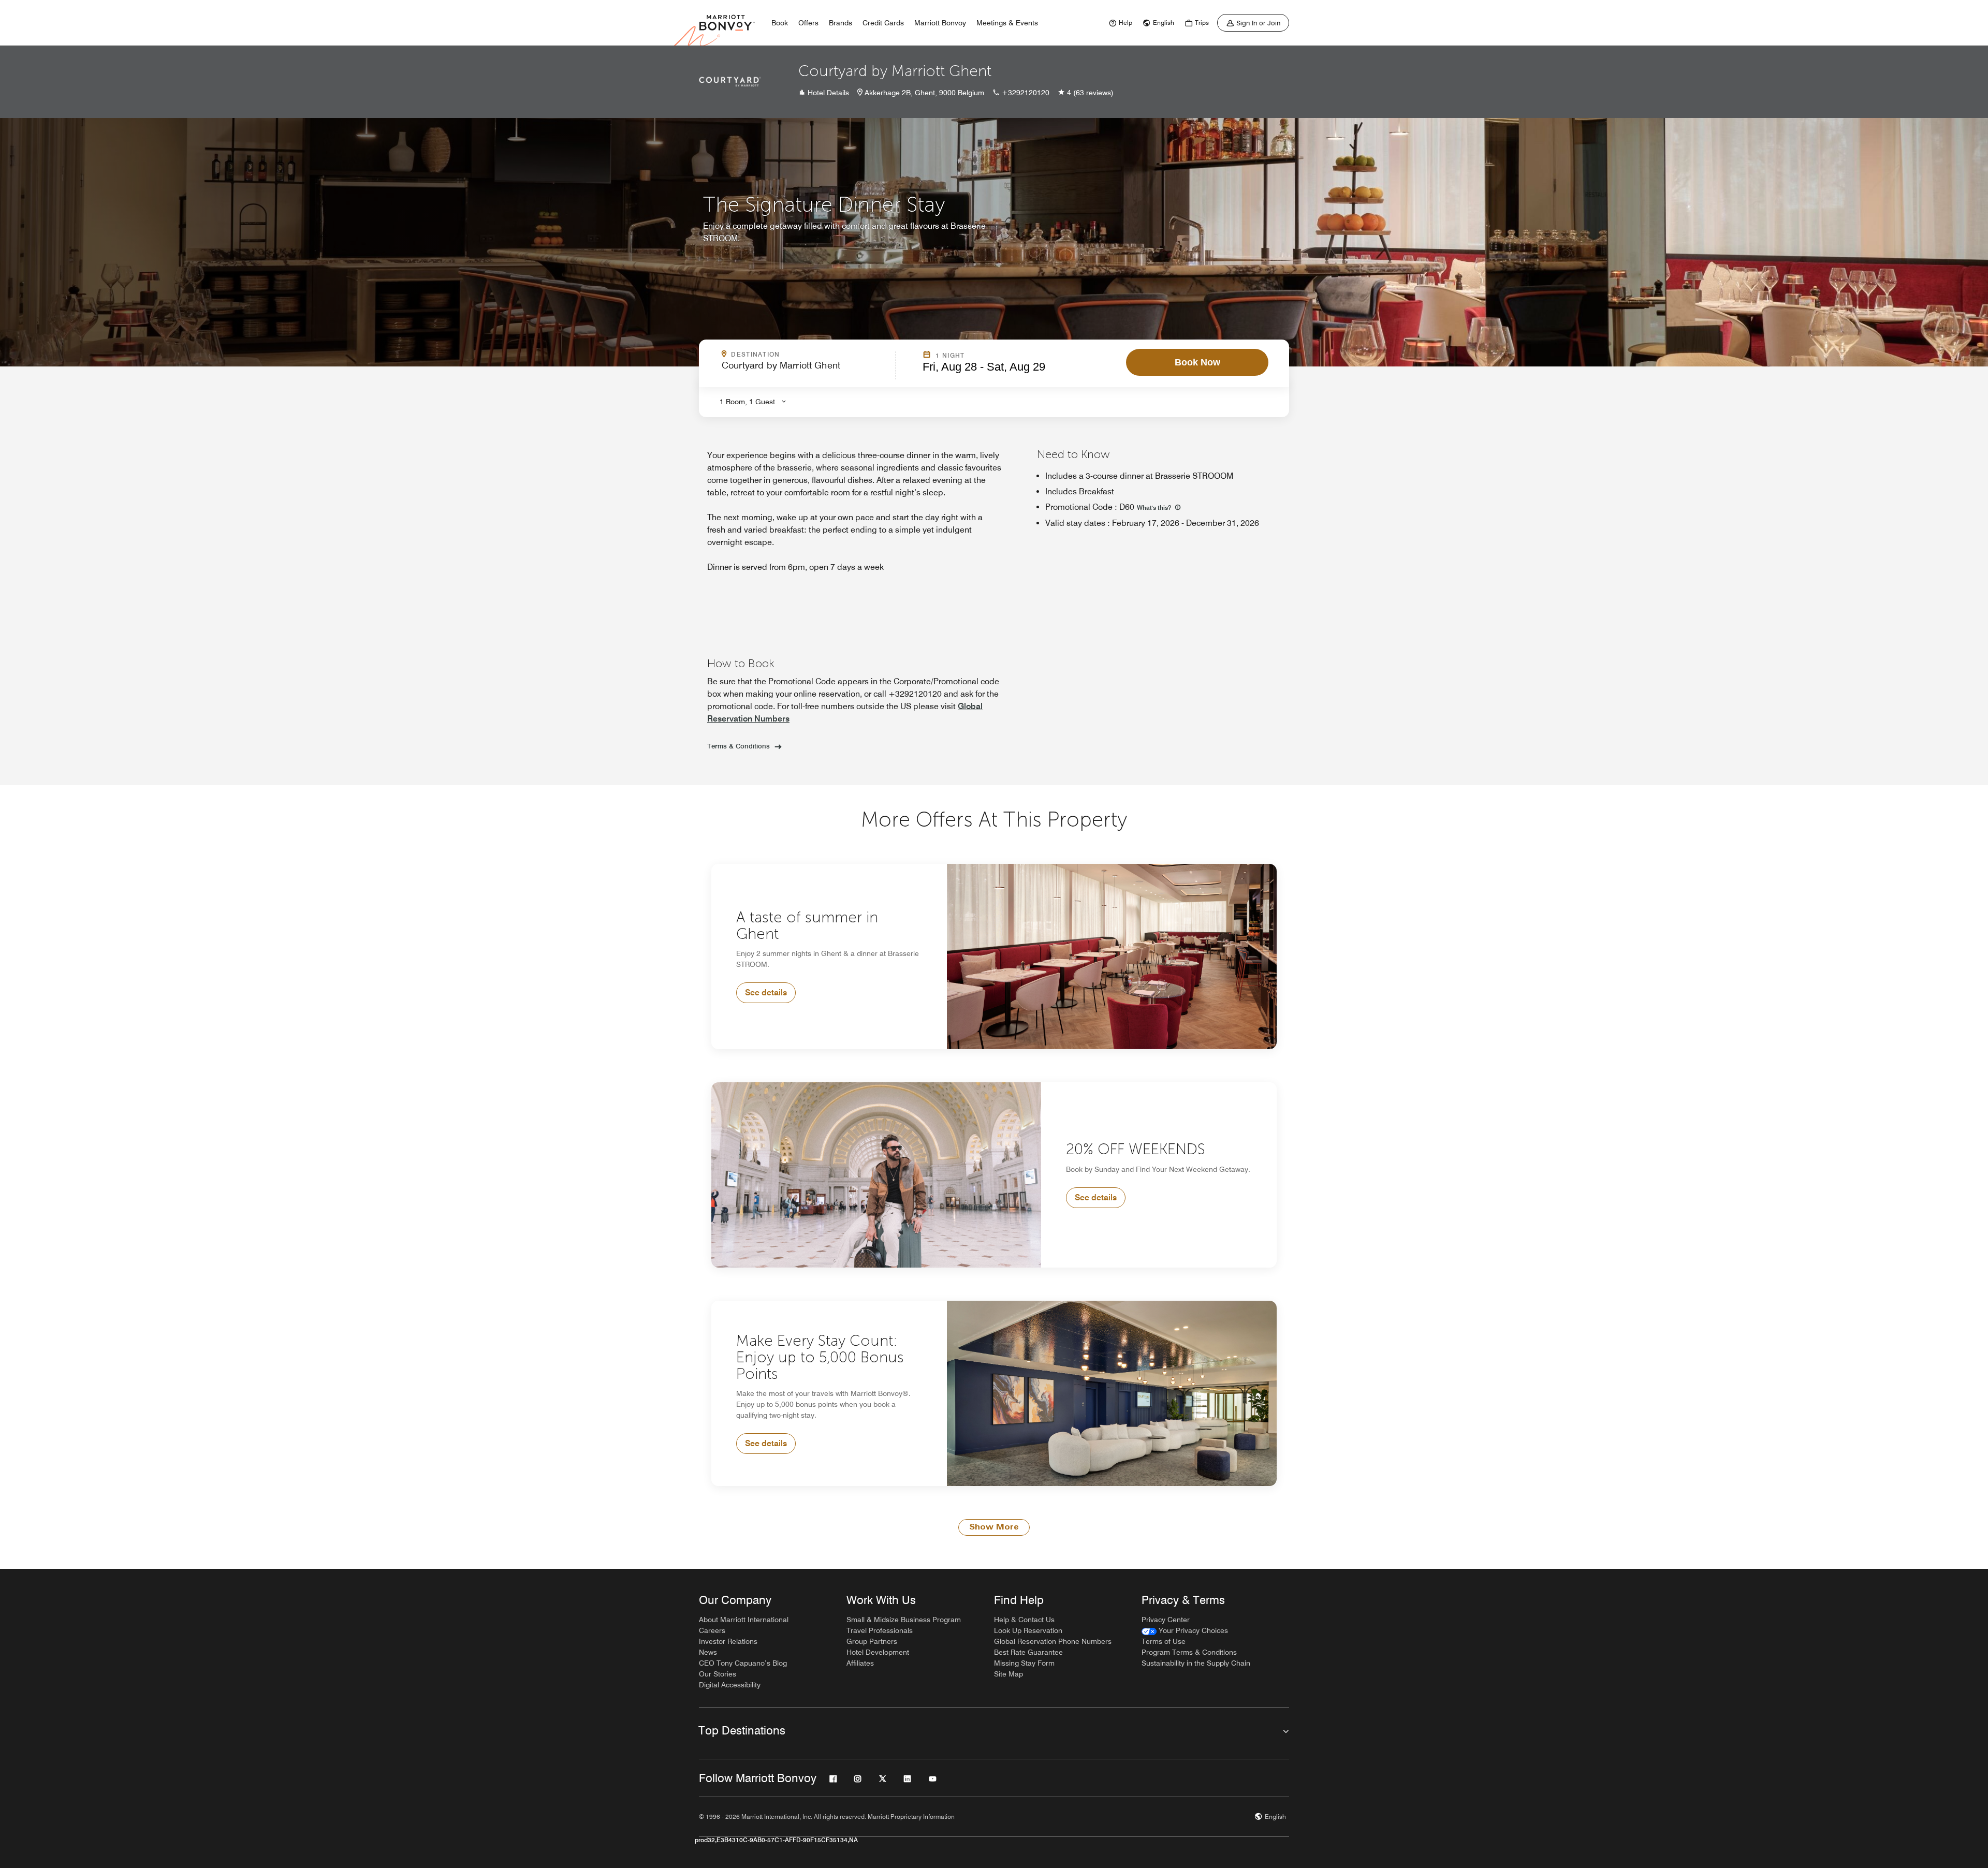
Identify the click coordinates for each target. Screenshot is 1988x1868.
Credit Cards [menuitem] (883, 23)
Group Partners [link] (872, 1641)
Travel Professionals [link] (880, 1630)
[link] (1119, 23)
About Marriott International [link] (744, 1620)
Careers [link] (712, 1630)
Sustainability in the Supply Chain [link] (1196, 1663)
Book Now (1197, 362)
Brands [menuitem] (840, 23)
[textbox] (806, 370)
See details (766, 992)
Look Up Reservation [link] (1028, 1630)
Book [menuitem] (780, 23)
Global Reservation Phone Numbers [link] (1053, 1641)
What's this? (1155, 508)
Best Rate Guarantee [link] (1028, 1652)
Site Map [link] (1008, 1674)
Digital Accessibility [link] (730, 1685)
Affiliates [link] (860, 1663)
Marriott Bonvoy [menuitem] (940, 23)
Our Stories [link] (718, 1674)
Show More (994, 1527)
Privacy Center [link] (1166, 1620)
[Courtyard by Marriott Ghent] (730, 82)
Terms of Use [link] (1164, 1641)
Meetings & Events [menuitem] (1007, 23)
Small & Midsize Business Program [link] (904, 1620)
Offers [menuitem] (808, 23)
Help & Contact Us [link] (1024, 1620)
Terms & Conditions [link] (739, 746)
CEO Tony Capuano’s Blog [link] (743, 1663)
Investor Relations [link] (728, 1641)
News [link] (708, 1652)
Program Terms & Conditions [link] (1189, 1652)
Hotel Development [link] (878, 1652)
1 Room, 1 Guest (747, 402)
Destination (800, 355)
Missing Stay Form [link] (1024, 1663)
